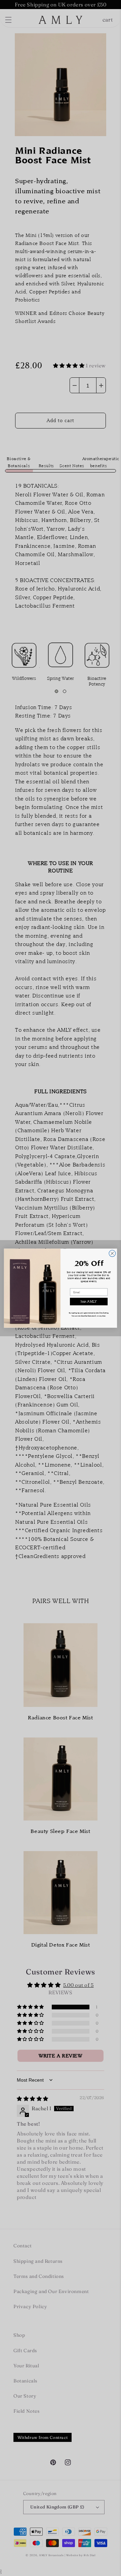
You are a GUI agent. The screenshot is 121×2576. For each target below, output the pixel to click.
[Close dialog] (112, 1253)
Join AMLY (89, 1301)
